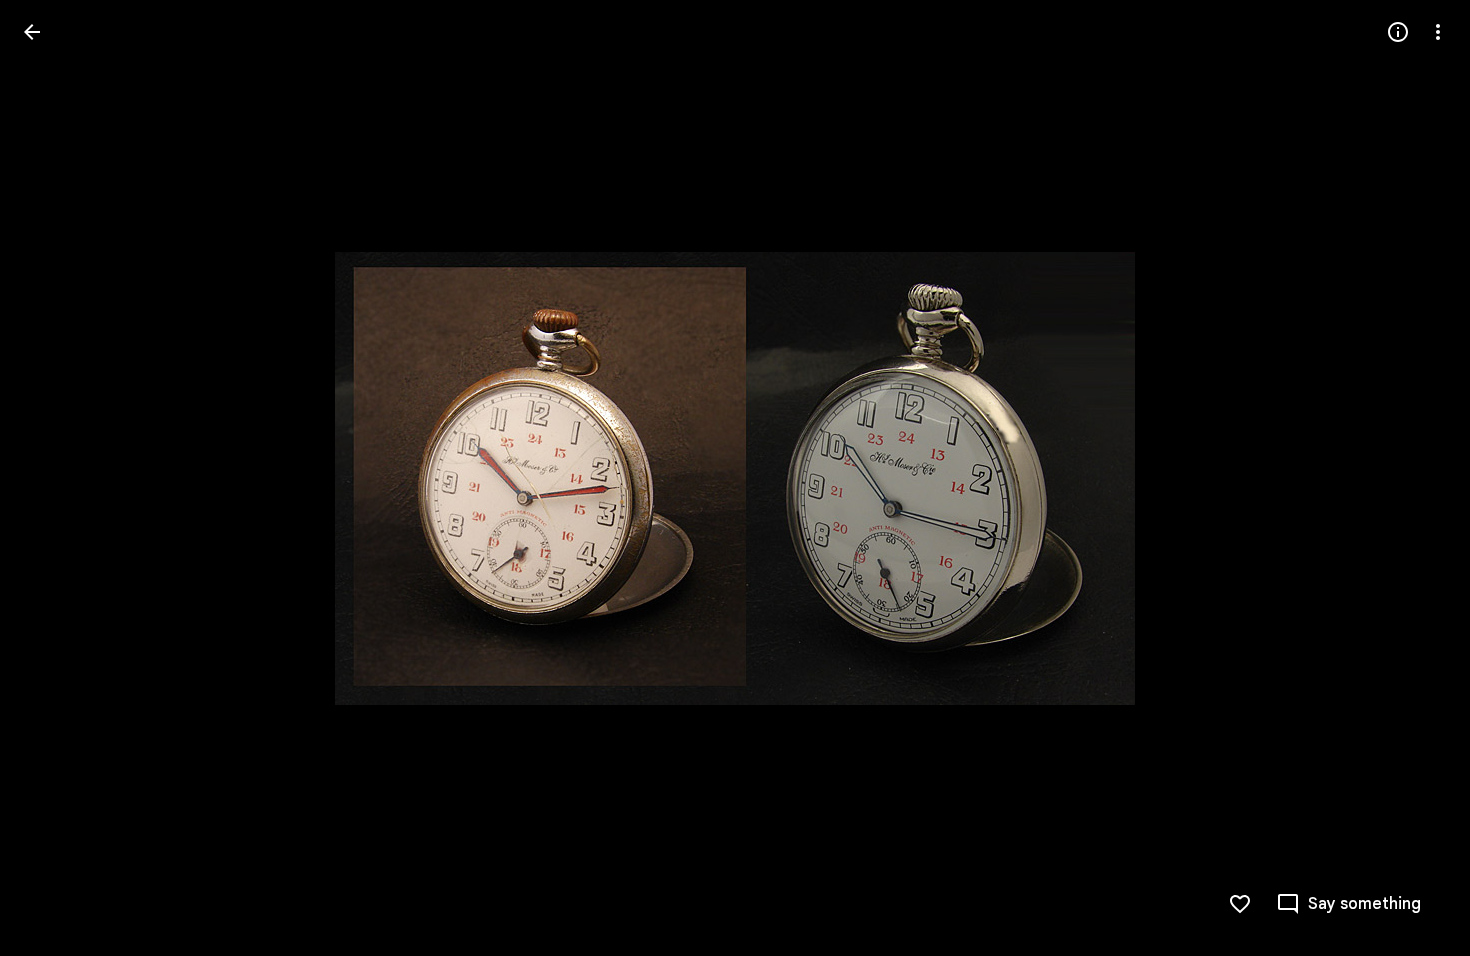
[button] (56, 478)
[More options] (1438, 32)
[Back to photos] (32, 32)
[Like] (1240, 904)
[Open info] (1398, 32)
